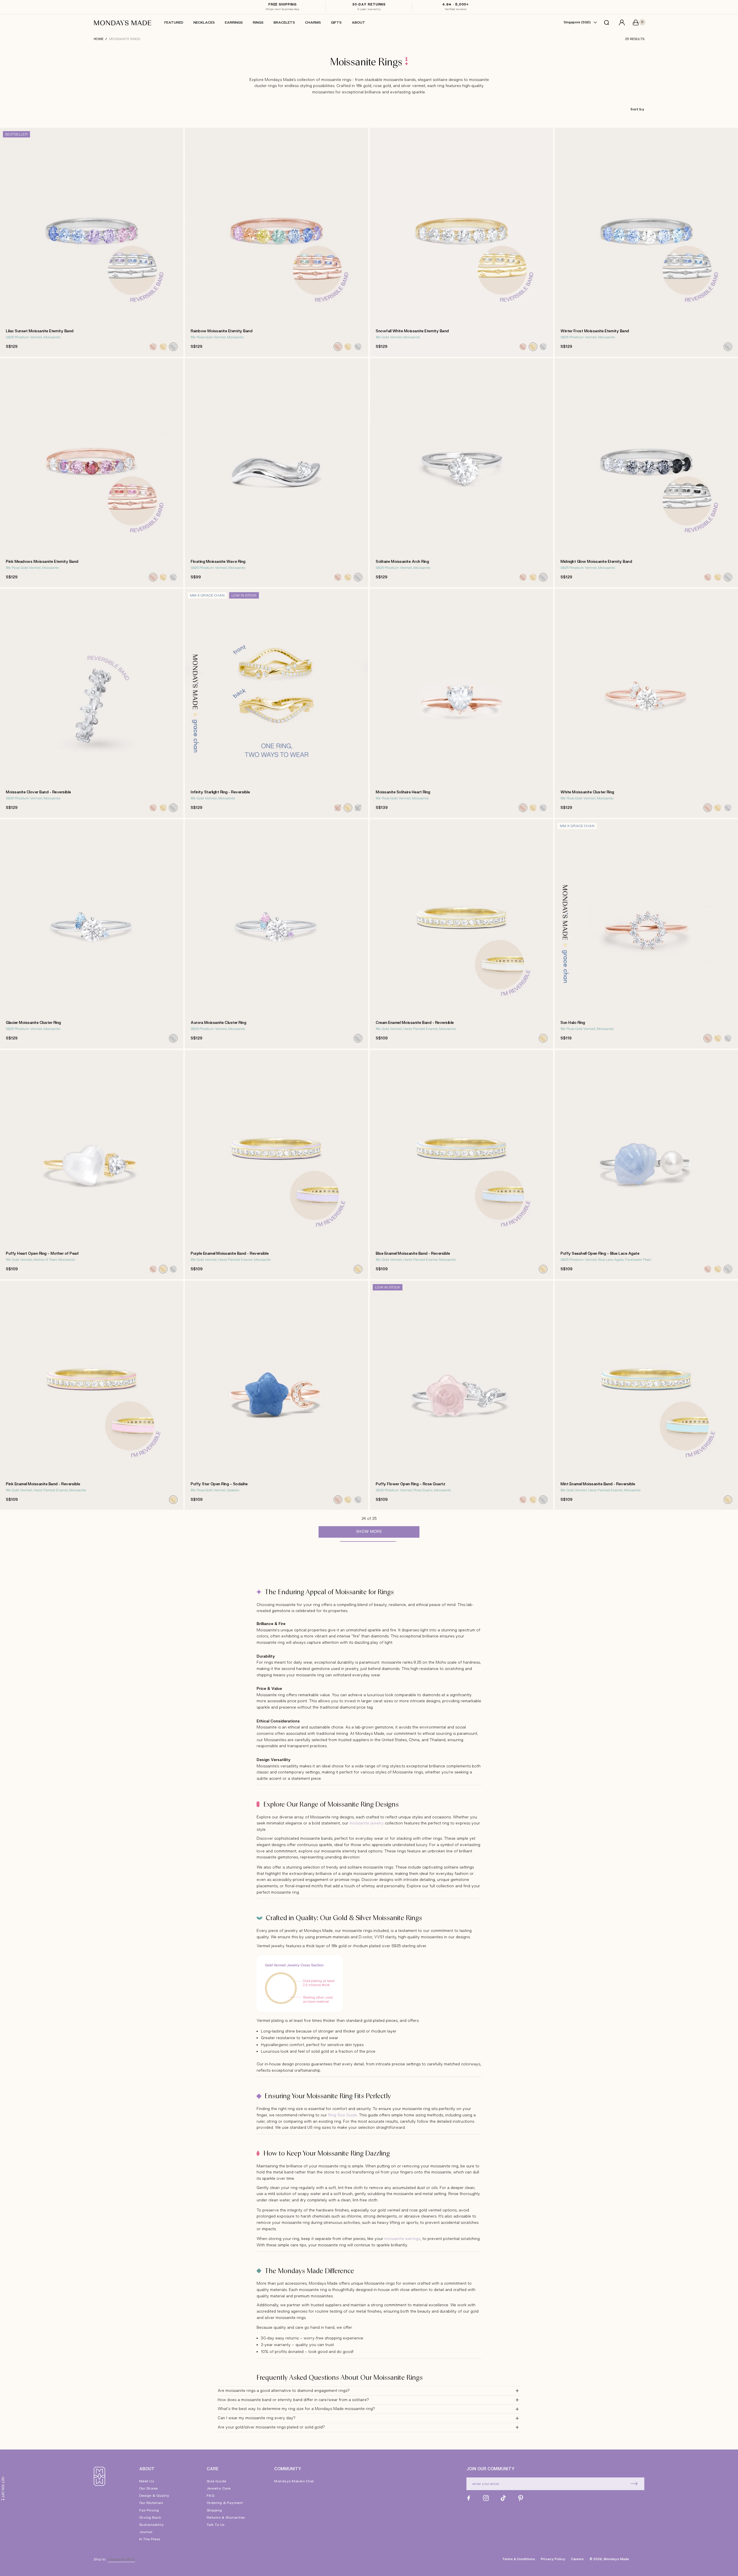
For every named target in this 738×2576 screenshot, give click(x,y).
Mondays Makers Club (294, 2481)
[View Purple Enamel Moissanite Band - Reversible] (276, 1165)
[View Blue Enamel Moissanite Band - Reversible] (462, 1165)
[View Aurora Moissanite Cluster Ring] (276, 934)
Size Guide (216, 2481)
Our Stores (149, 2488)
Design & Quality (154, 2496)
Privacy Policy (553, 2559)
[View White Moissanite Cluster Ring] (646, 703)
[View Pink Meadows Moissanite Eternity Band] (92, 473)
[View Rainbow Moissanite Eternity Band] (276, 242)
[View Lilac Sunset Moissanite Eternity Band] (92, 242)
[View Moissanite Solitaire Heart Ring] (462, 703)
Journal (146, 2532)
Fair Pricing (149, 2510)
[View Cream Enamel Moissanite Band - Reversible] (462, 934)
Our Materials (151, 2503)
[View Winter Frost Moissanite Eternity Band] (646, 242)
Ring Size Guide (342, 2115)
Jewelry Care (219, 2488)
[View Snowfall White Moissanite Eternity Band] (462, 242)
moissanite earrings (402, 2239)
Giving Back (150, 2518)
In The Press (150, 2539)
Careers (577, 2559)
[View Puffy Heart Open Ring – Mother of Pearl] (92, 1165)
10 (534, 586)
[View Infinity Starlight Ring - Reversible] (276, 703)
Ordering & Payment (225, 2503)
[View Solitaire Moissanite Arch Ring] (462, 473)
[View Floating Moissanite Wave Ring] (276, 473)
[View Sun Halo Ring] (646, 934)
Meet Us (147, 2481)
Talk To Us (216, 2525)
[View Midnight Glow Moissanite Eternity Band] (646, 473)
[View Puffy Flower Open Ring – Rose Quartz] (462, 1395)
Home (99, 39)
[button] (608, 22)
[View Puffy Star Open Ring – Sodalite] (276, 1395)
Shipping (214, 2510)
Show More (369, 1532)
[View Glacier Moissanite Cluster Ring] (92, 934)
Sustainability (152, 2525)
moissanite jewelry (367, 1823)
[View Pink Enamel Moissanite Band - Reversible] (92, 1395)
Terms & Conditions (519, 2559)
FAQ (211, 2496)
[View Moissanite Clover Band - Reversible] (92, 703)
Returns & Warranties (226, 2518)
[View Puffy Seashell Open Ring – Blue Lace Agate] (646, 1165)
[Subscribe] (634, 2484)
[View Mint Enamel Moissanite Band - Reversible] (646, 1395)
